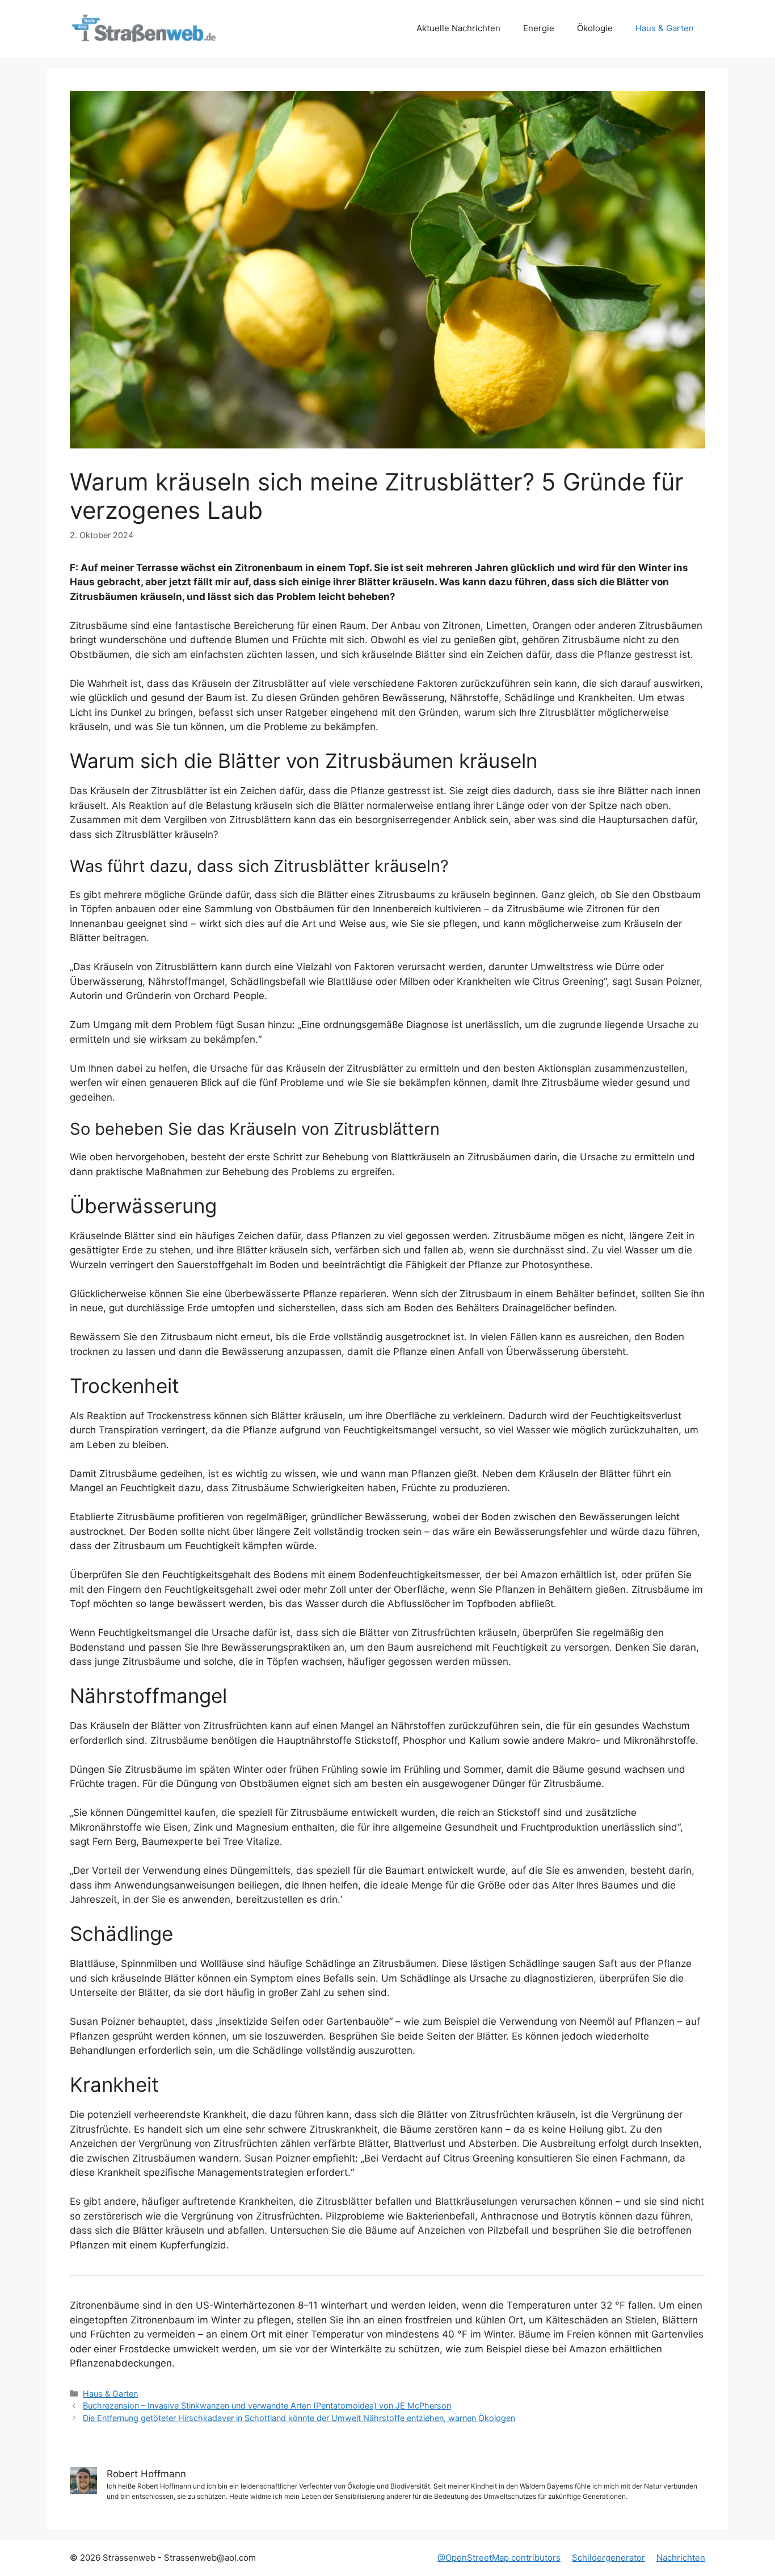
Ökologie (595, 28)
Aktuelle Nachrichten (458, 28)
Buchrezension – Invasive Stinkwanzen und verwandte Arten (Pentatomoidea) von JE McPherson (267, 2405)
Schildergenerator (608, 2558)
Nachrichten (681, 2558)
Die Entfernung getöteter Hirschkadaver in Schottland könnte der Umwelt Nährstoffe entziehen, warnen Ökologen (299, 2418)
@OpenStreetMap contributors (499, 2558)
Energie (539, 28)
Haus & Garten (665, 28)
